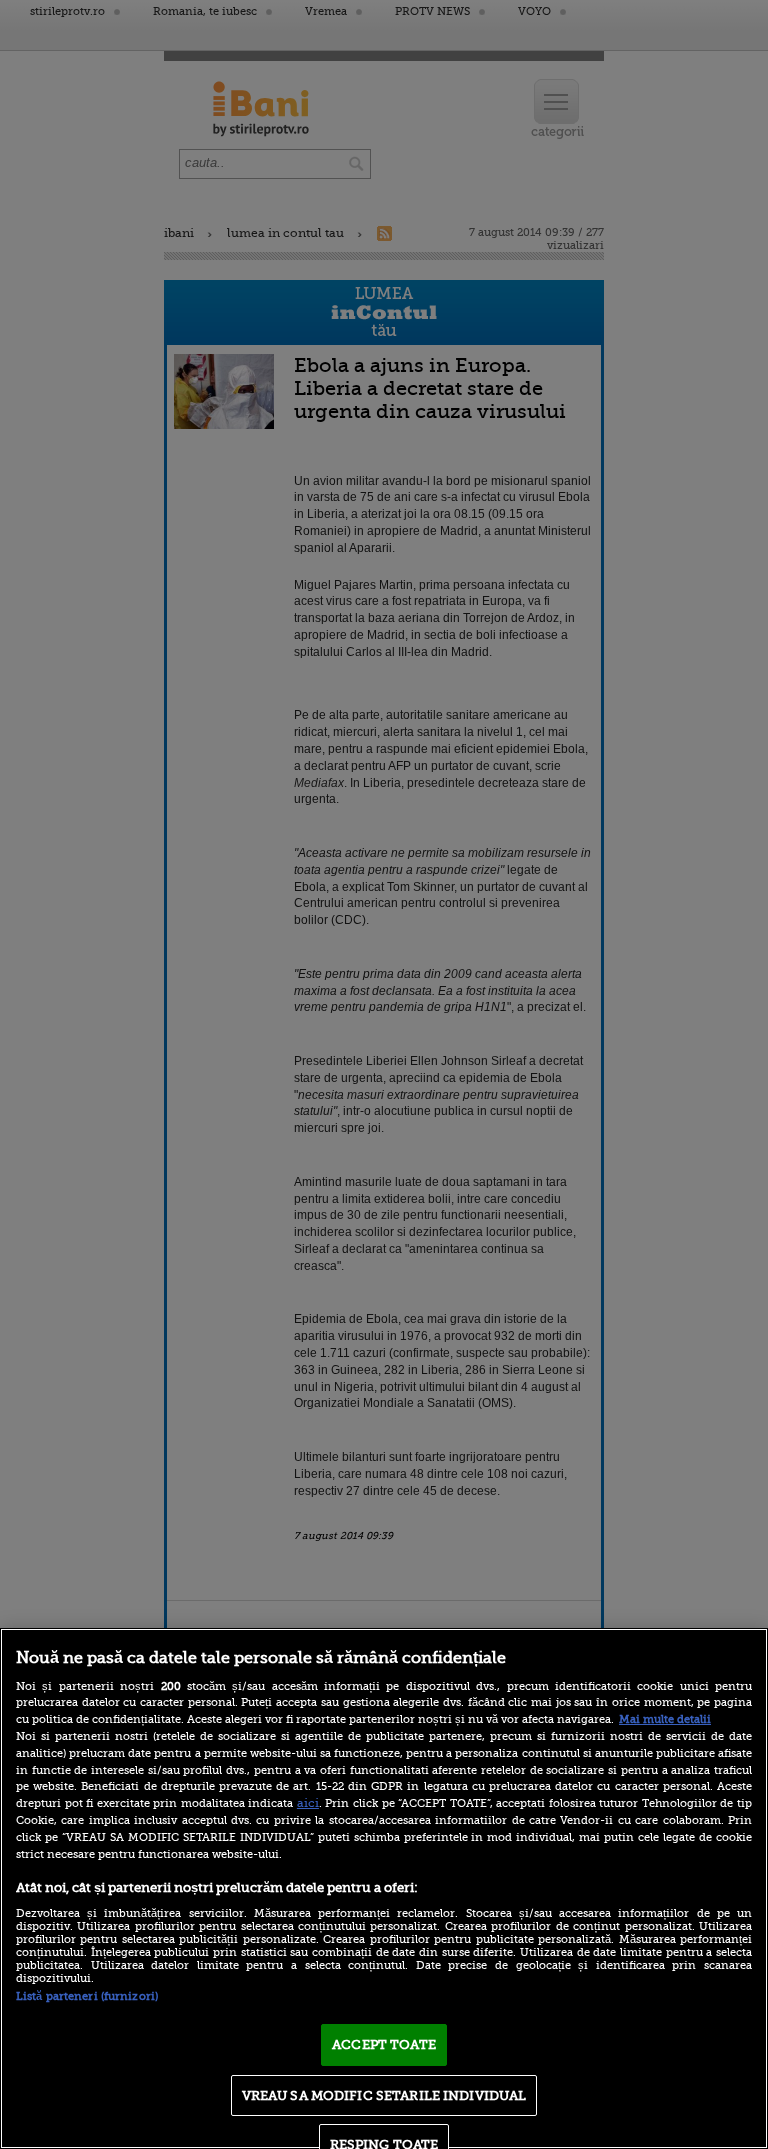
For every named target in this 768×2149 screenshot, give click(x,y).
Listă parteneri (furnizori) (87, 1996)
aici (308, 1803)
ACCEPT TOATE (384, 2044)
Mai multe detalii (665, 1719)
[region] (384, 1888)
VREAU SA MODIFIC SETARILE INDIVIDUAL (384, 2095)
